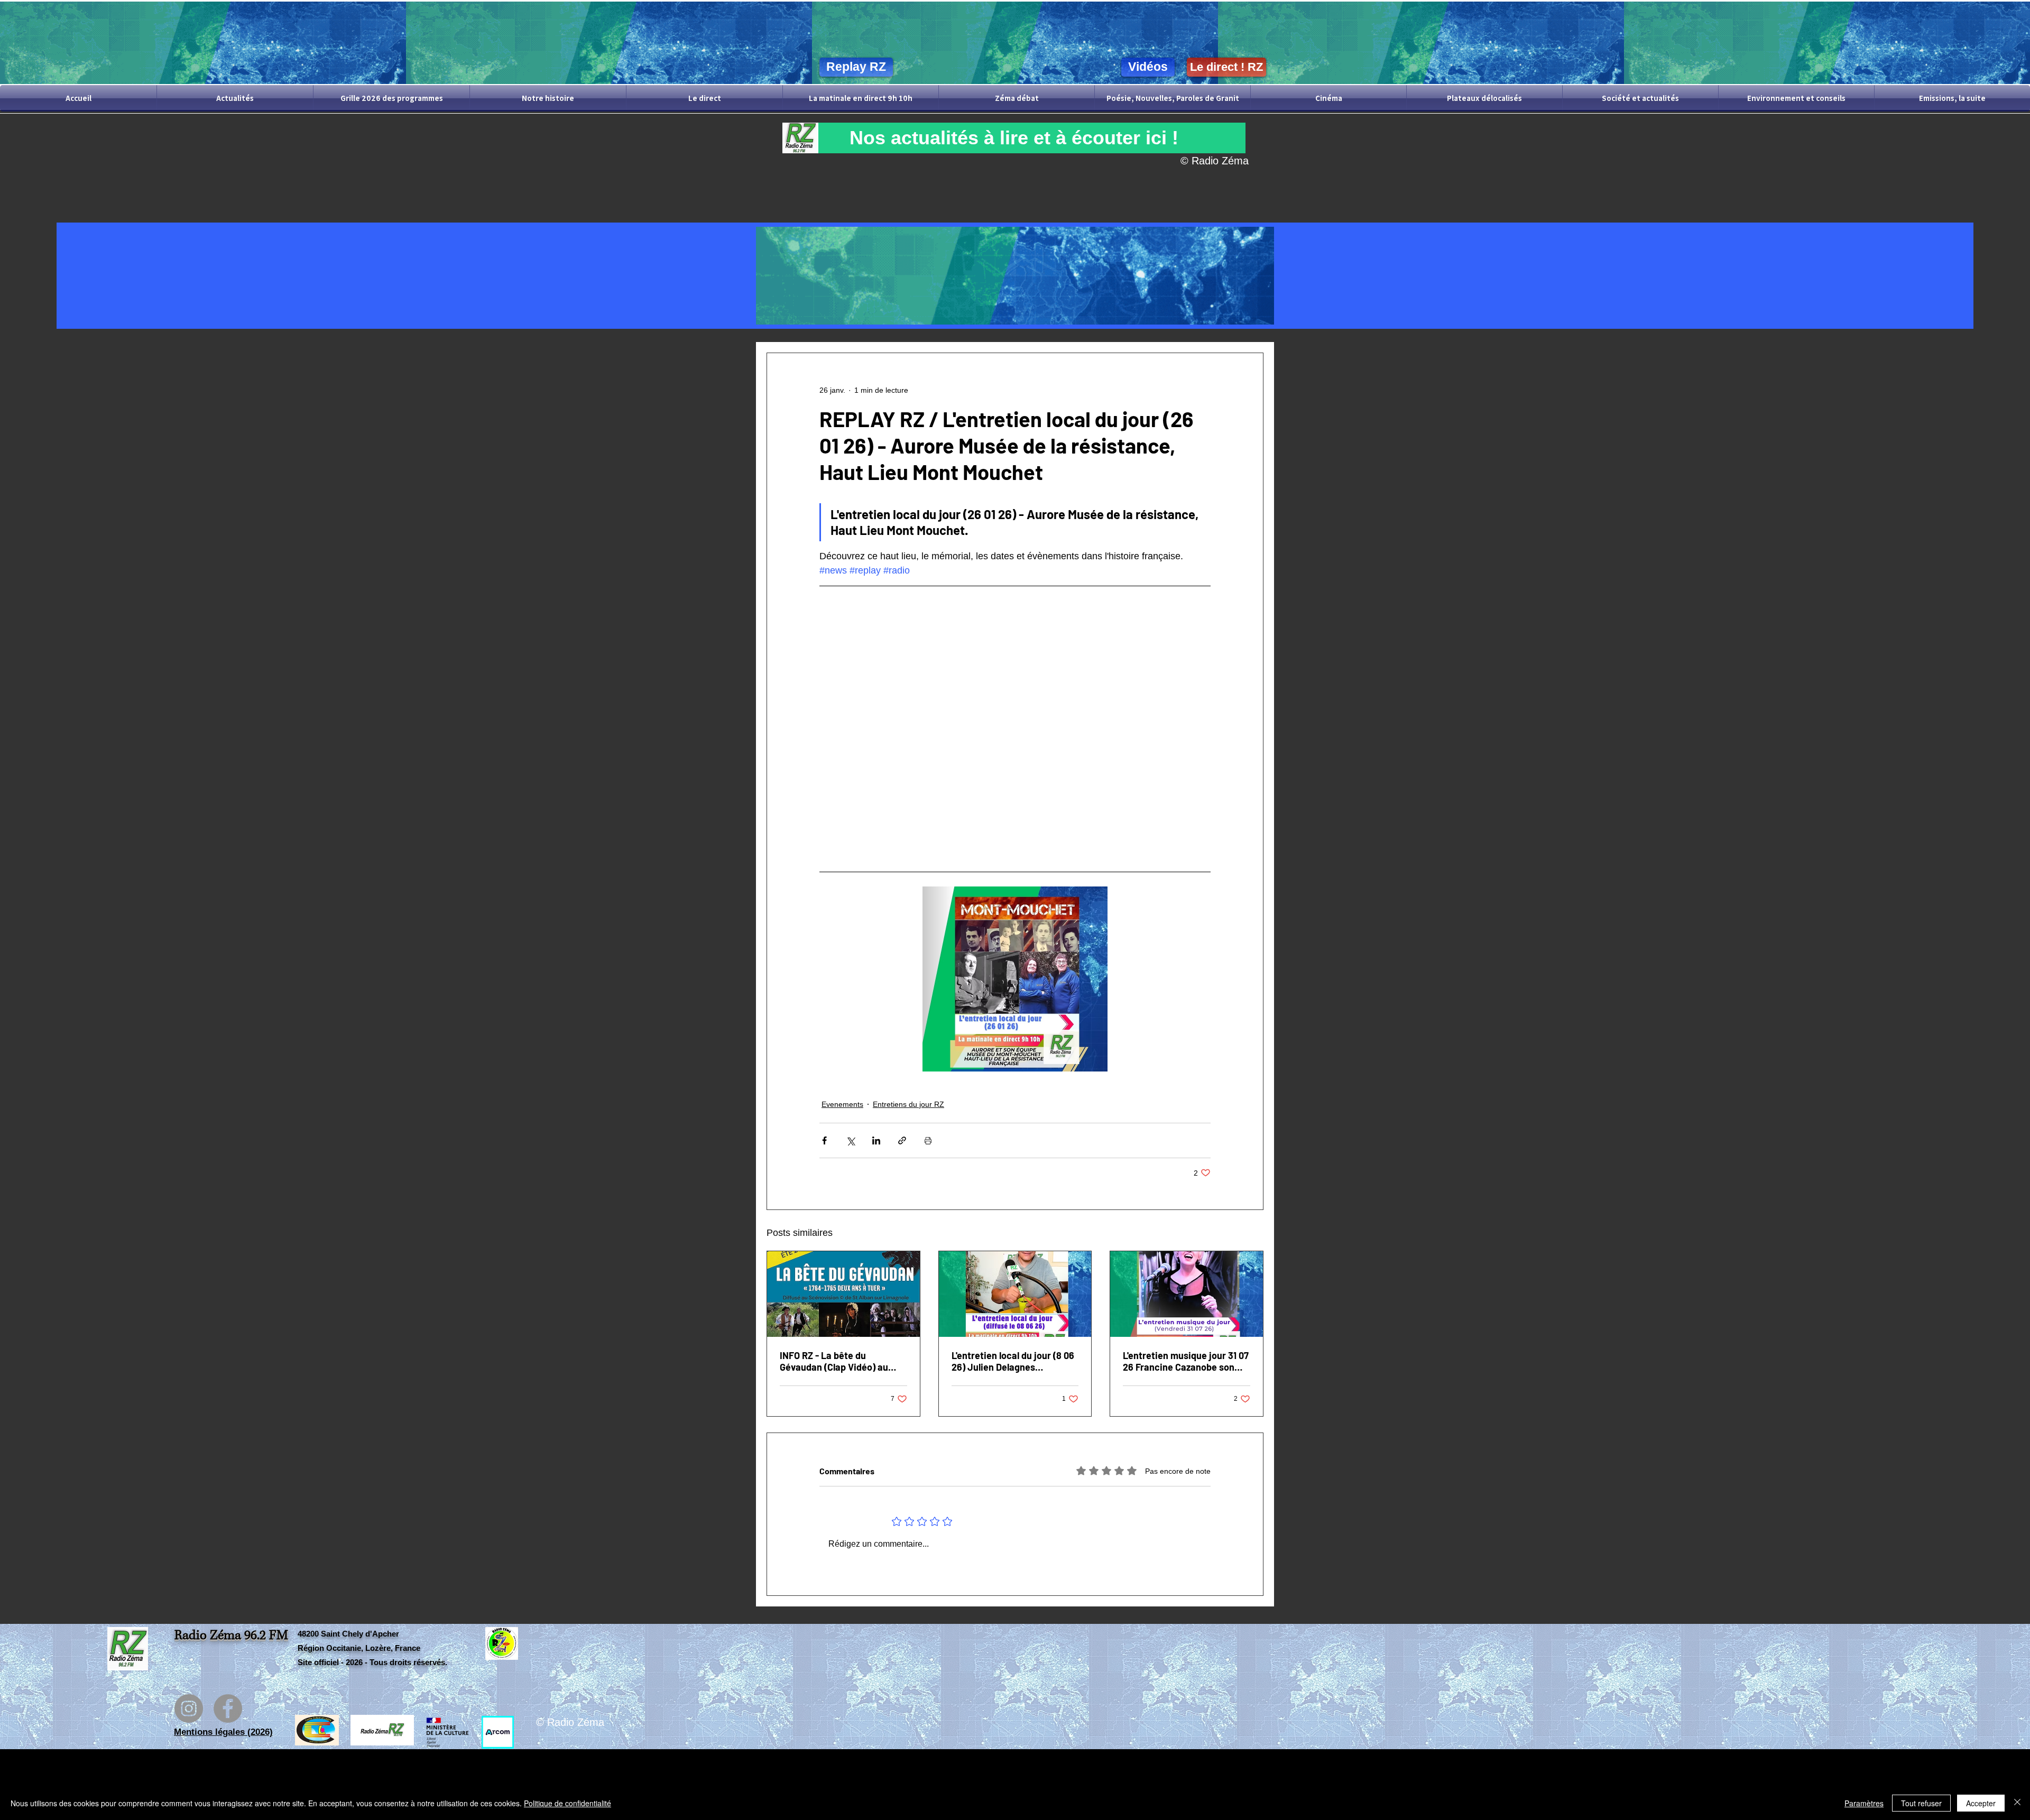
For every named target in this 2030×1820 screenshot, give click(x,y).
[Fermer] (2017, 1803)
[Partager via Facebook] (824, 1140)
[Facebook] (228, 1708)
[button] (1014, 138)
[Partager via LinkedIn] (876, 1140)
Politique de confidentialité (568, 1803)
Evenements (842, 1104)
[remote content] (1015, 714)
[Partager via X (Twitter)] (850, 1140)
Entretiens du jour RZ (908, 1104)
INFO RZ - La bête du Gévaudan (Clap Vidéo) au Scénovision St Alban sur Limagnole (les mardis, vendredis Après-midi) (834, 1361)
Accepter (1981, 1803)
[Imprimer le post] (928, 1140)
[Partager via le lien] (902, 1140)
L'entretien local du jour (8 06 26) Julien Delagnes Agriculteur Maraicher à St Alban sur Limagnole (1013, 1361)
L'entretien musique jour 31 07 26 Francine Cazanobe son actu (1186, 1361)
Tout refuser (1921, 1803)
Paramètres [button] (1864, 1803)
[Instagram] (189, 1708)
